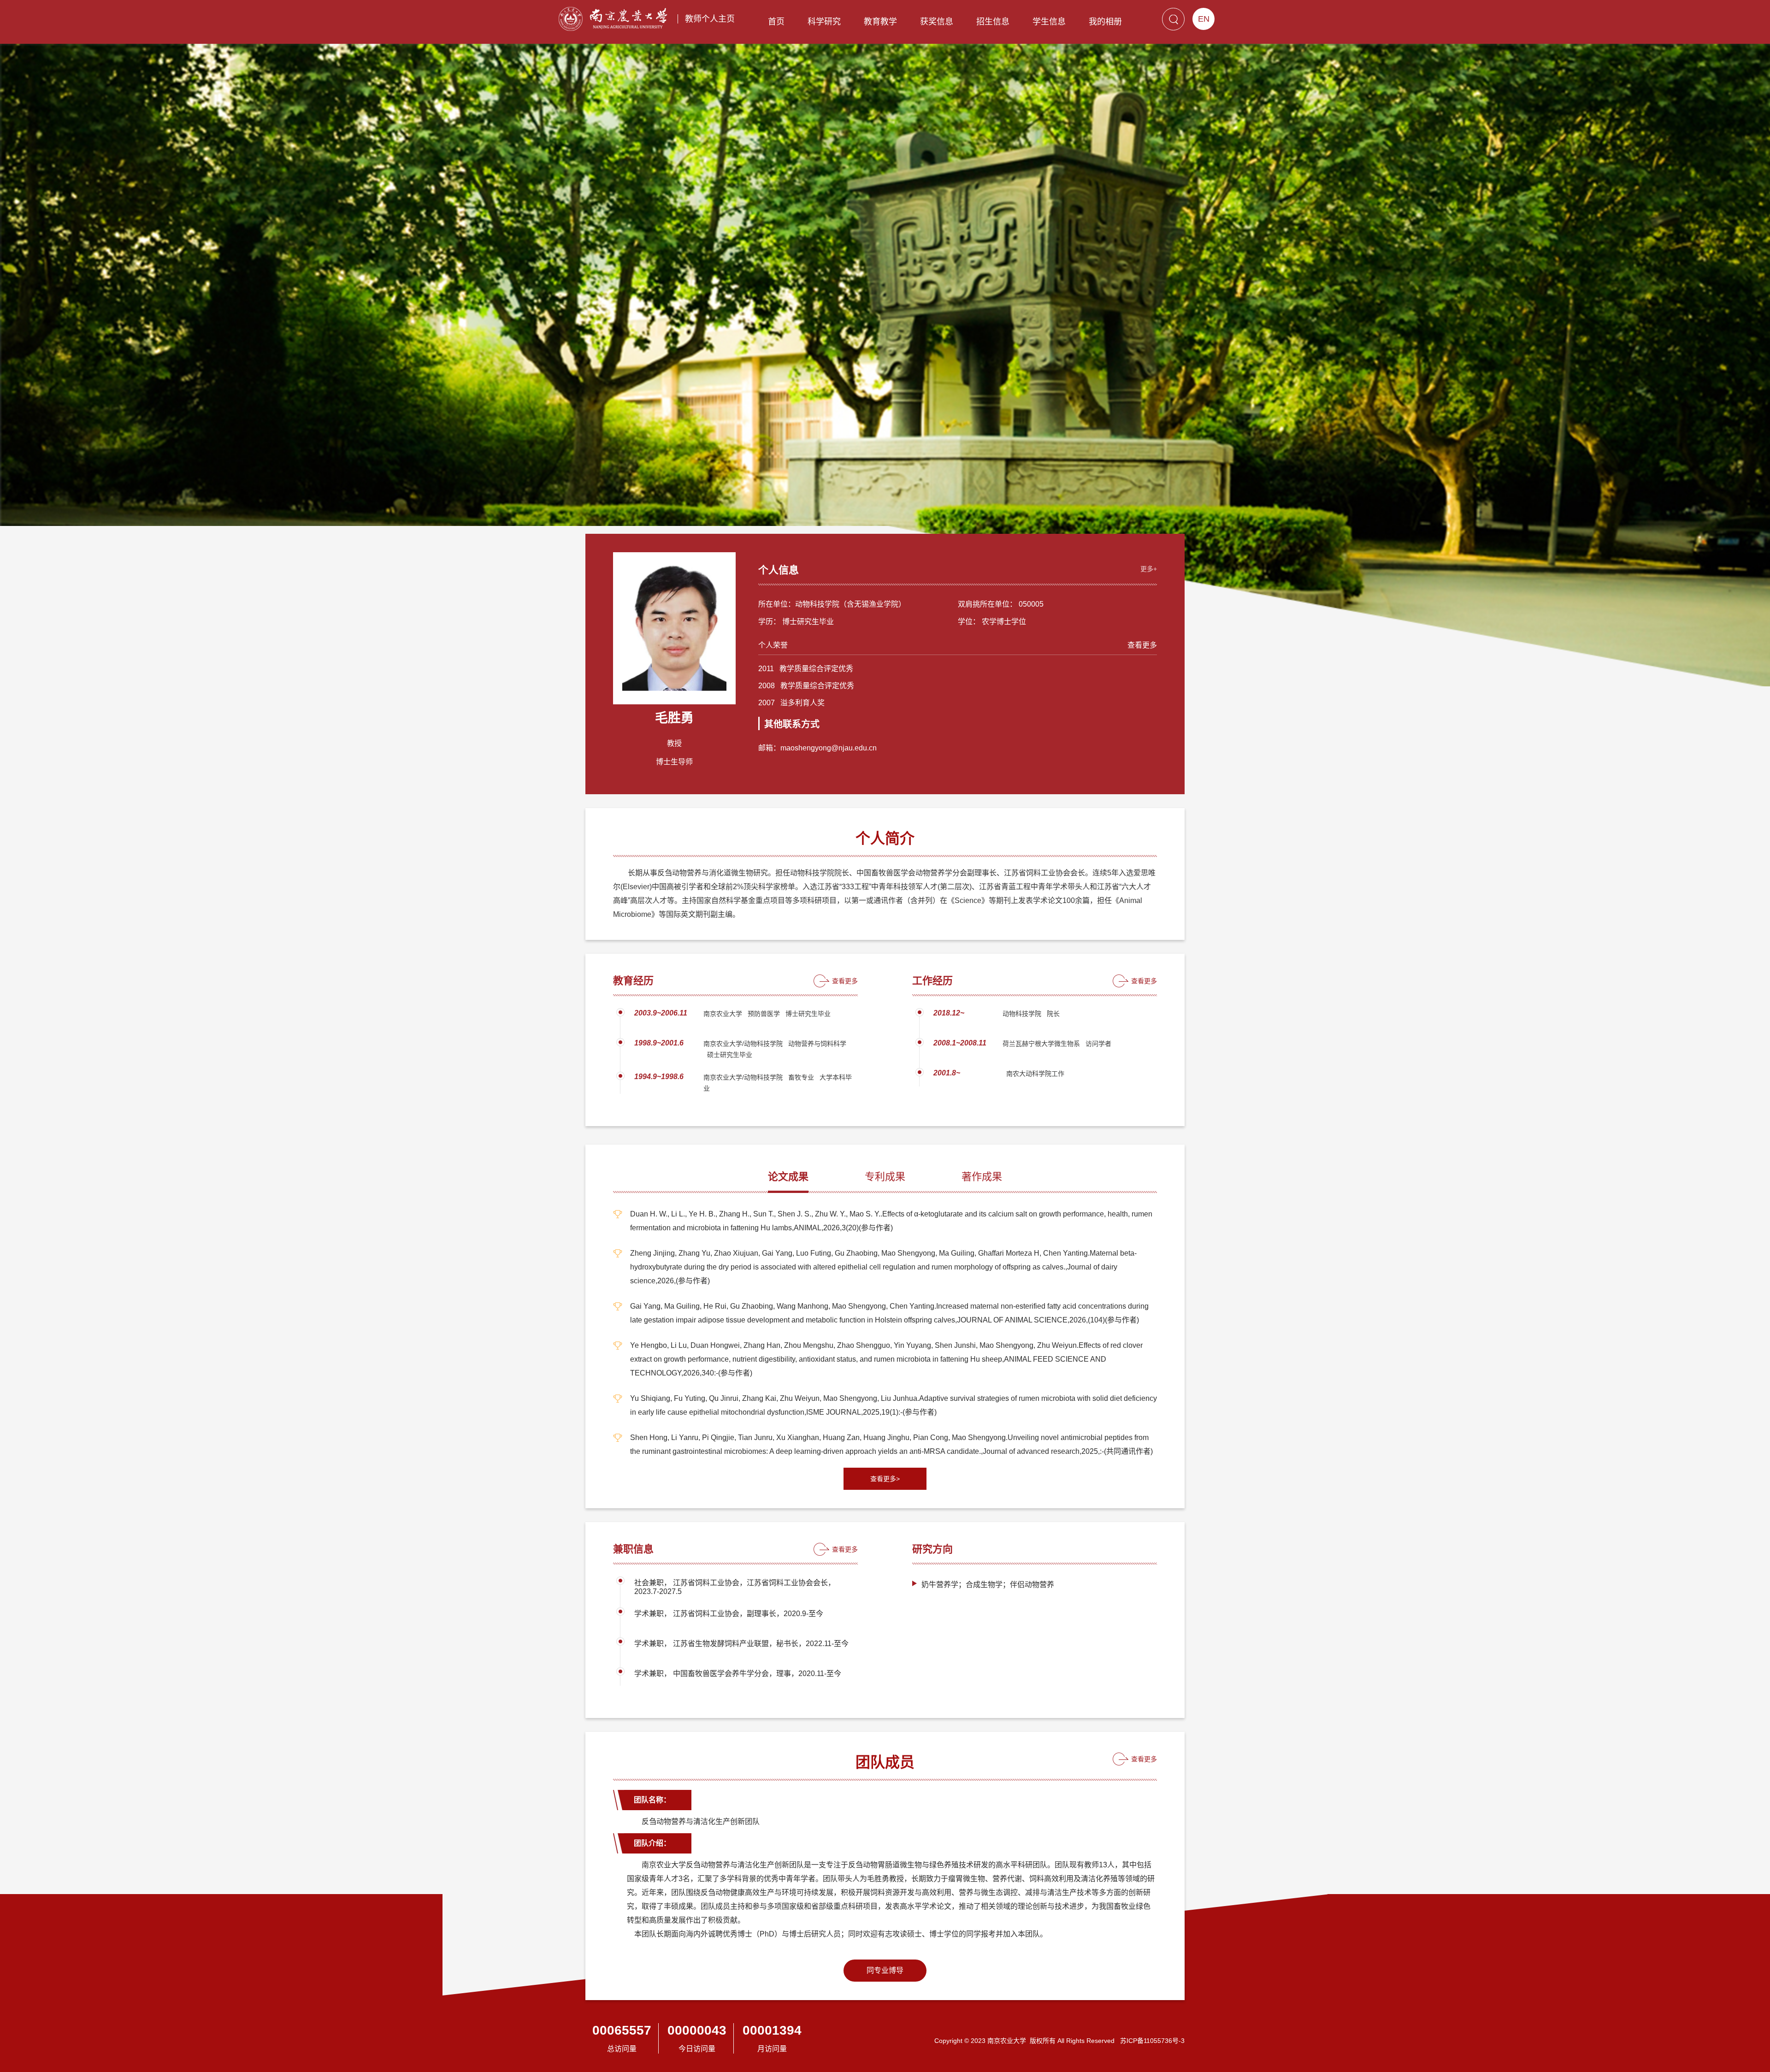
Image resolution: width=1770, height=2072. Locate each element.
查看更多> (885, 1479)
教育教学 (880, 22)
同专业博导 (885, 1970)
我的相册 (1105, 22)
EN (1204, 19)
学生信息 (1049, 22)
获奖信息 (937, 22)
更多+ (1149, 569)
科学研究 (824, 22)
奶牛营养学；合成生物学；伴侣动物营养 (988, 1585)
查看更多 (1142, 645)
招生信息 (993, 22)
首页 (776, 22)
